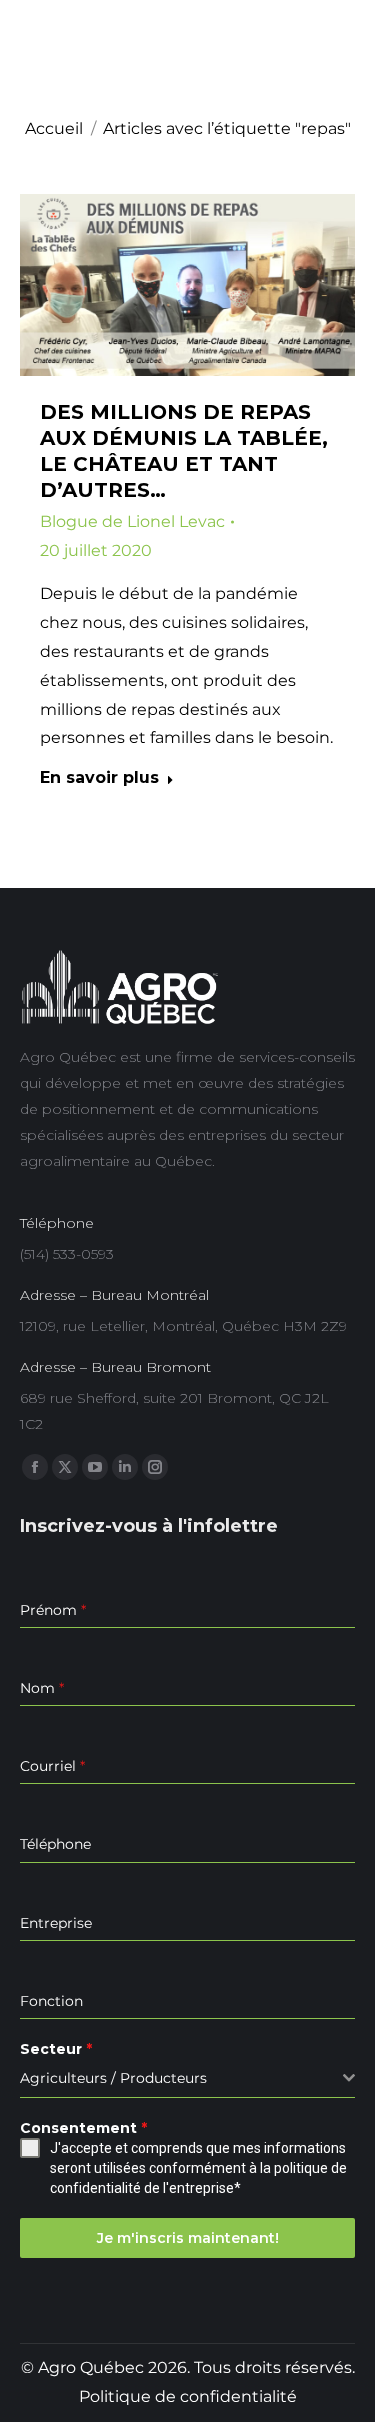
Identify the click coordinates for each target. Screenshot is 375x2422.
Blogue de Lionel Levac (132, 521)
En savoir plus (99, 777)
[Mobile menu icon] (341, 55)
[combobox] (187, 2078)
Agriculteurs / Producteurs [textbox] (113, 2078)
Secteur (56, 2049)
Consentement (83, 2128)
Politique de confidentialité (188, 2396)
